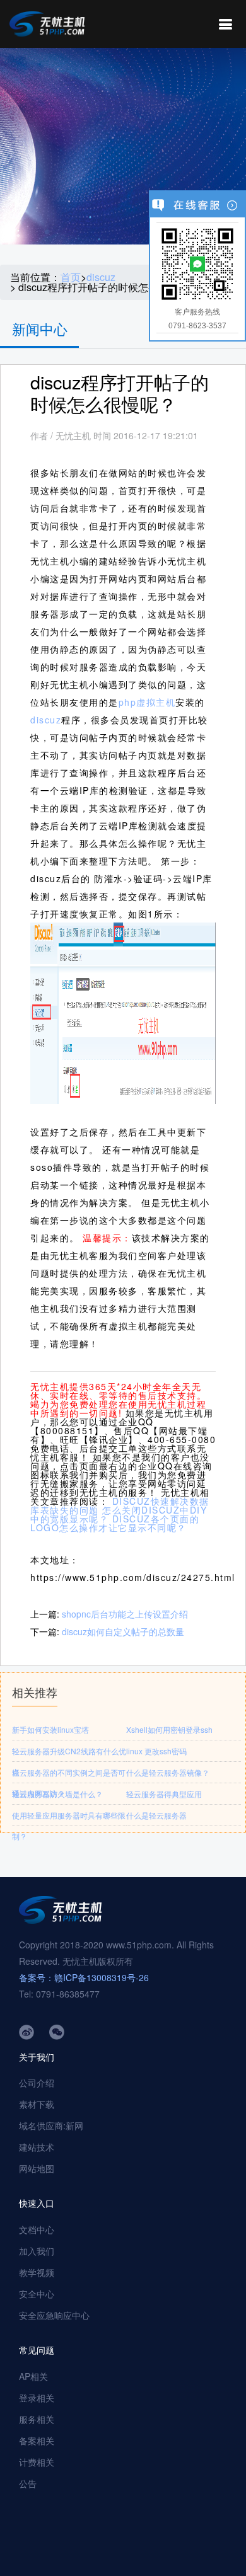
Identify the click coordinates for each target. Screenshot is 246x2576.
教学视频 (37, 2272)
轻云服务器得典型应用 (164, 1794)
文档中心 (37, 2229)
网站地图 (37, 2168)
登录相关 (37, 2398)
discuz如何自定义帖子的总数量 (123, 1631)
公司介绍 (37, 2083)
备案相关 (37, 2441)
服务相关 (37, 2419)
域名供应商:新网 (51, 2125)
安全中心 (37, 2294)
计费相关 (37, 2462)
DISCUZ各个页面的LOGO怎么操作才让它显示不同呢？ (115, 1523)
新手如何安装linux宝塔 (50, 1729)
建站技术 (37, 2147)
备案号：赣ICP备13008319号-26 (84, 1977)
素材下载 (37, 2104)
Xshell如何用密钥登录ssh (169, 1729)
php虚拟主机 (147, 702)
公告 (28, 2483)
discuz (101, 277)
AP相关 (33, 2376)
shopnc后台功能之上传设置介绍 (125, 1614)
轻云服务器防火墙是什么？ (57, 1794)
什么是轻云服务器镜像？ (168, 1772)
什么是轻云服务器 (156, 1815)
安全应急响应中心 (54, 2315)
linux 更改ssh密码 (156, 1751)
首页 (71, 277)
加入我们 (37, 2251)
